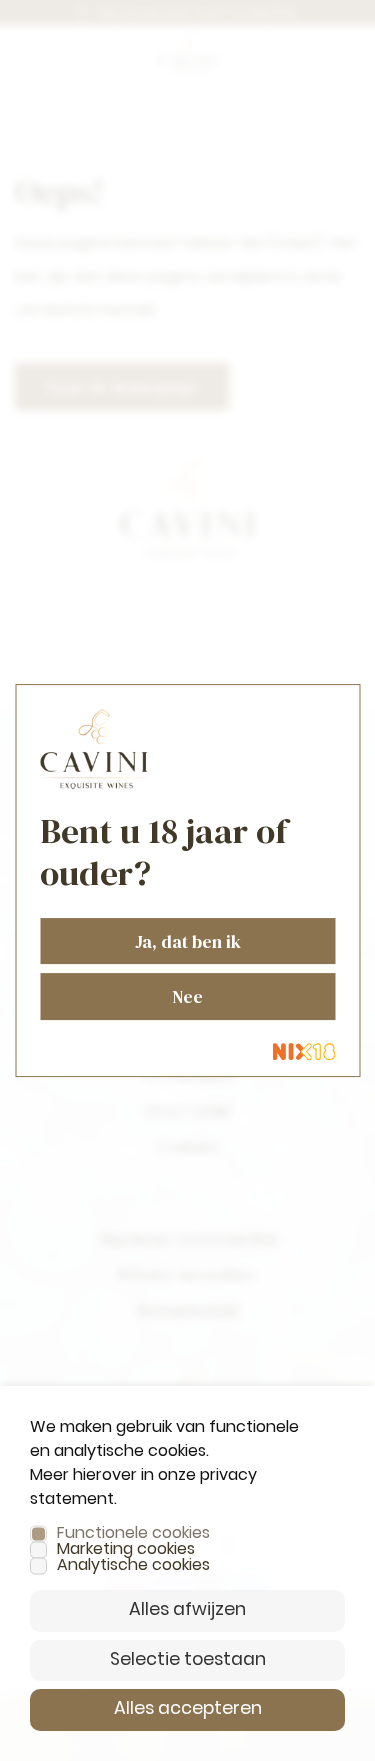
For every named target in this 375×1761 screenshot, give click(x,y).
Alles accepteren (188, 1709)
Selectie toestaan (188, 1660)
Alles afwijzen (187, 1610)
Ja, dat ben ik (188, 942)
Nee (187, 997)
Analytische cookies (133, 1566)
